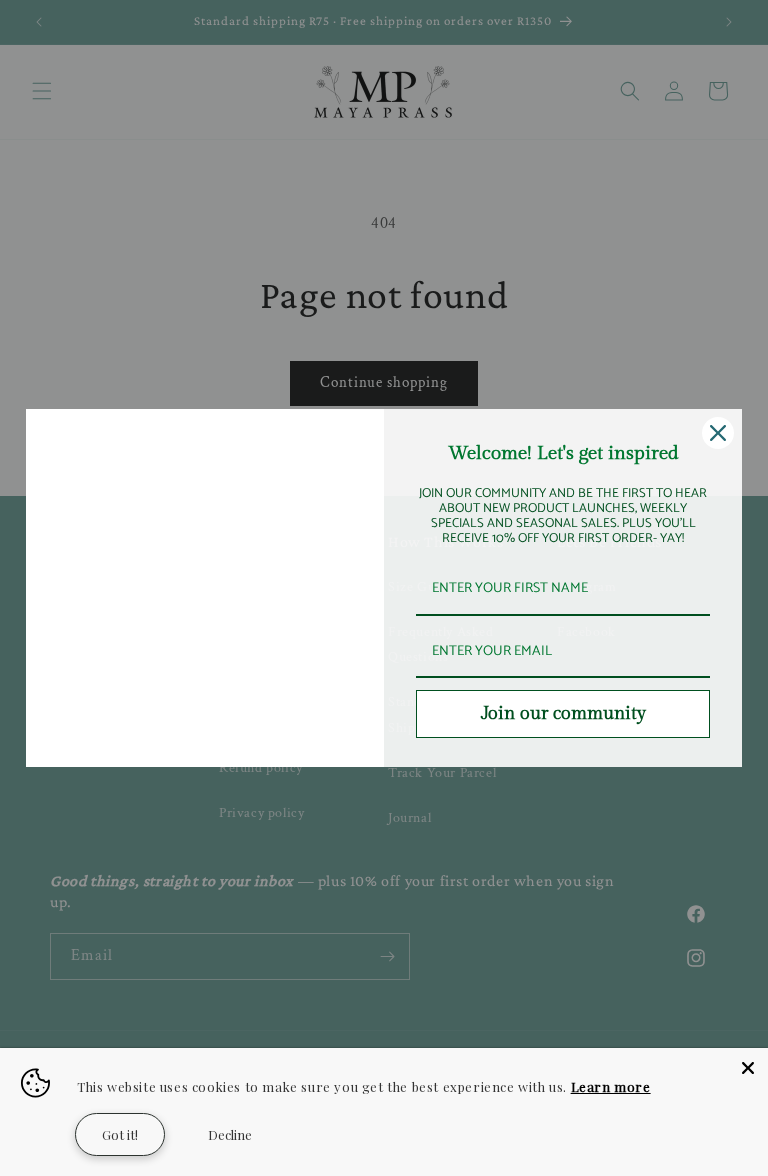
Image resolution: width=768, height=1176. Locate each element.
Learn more (611, 1086)
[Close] (748, 1068)
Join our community (563, 713)
